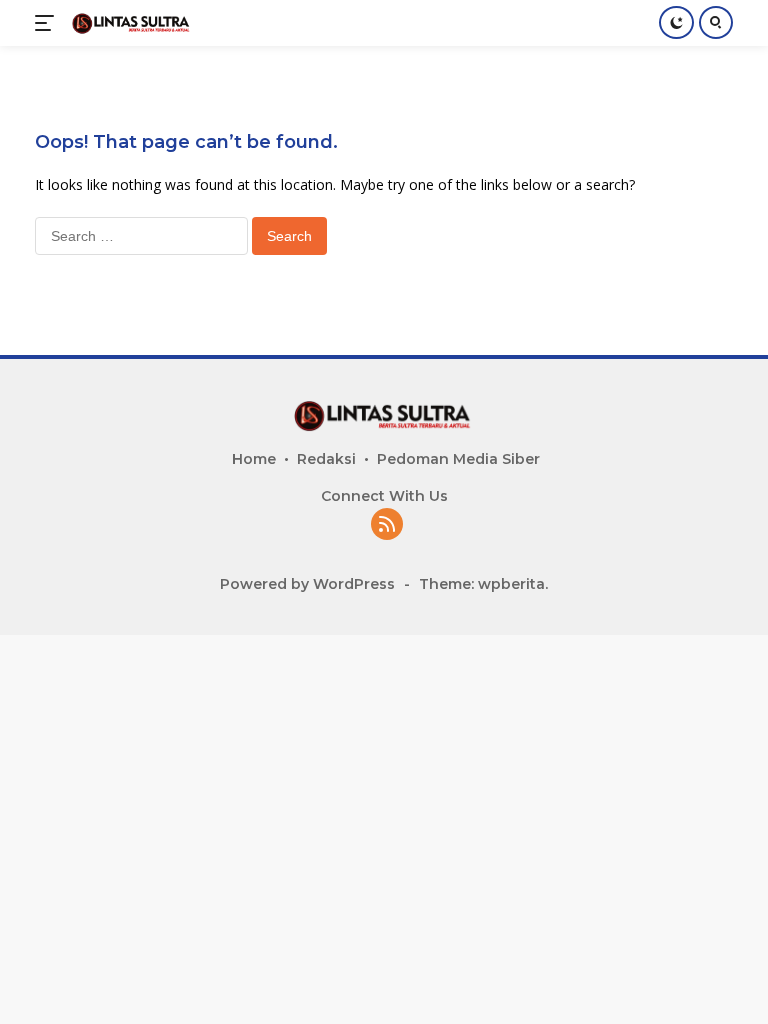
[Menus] (48, 23)
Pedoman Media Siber (458, 459)
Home (254, 459)
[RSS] (387, 525)
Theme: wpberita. (483, 584)
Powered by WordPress (307, 584)
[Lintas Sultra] (129, 22)
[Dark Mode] (676, 22)
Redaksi (326, 459)
